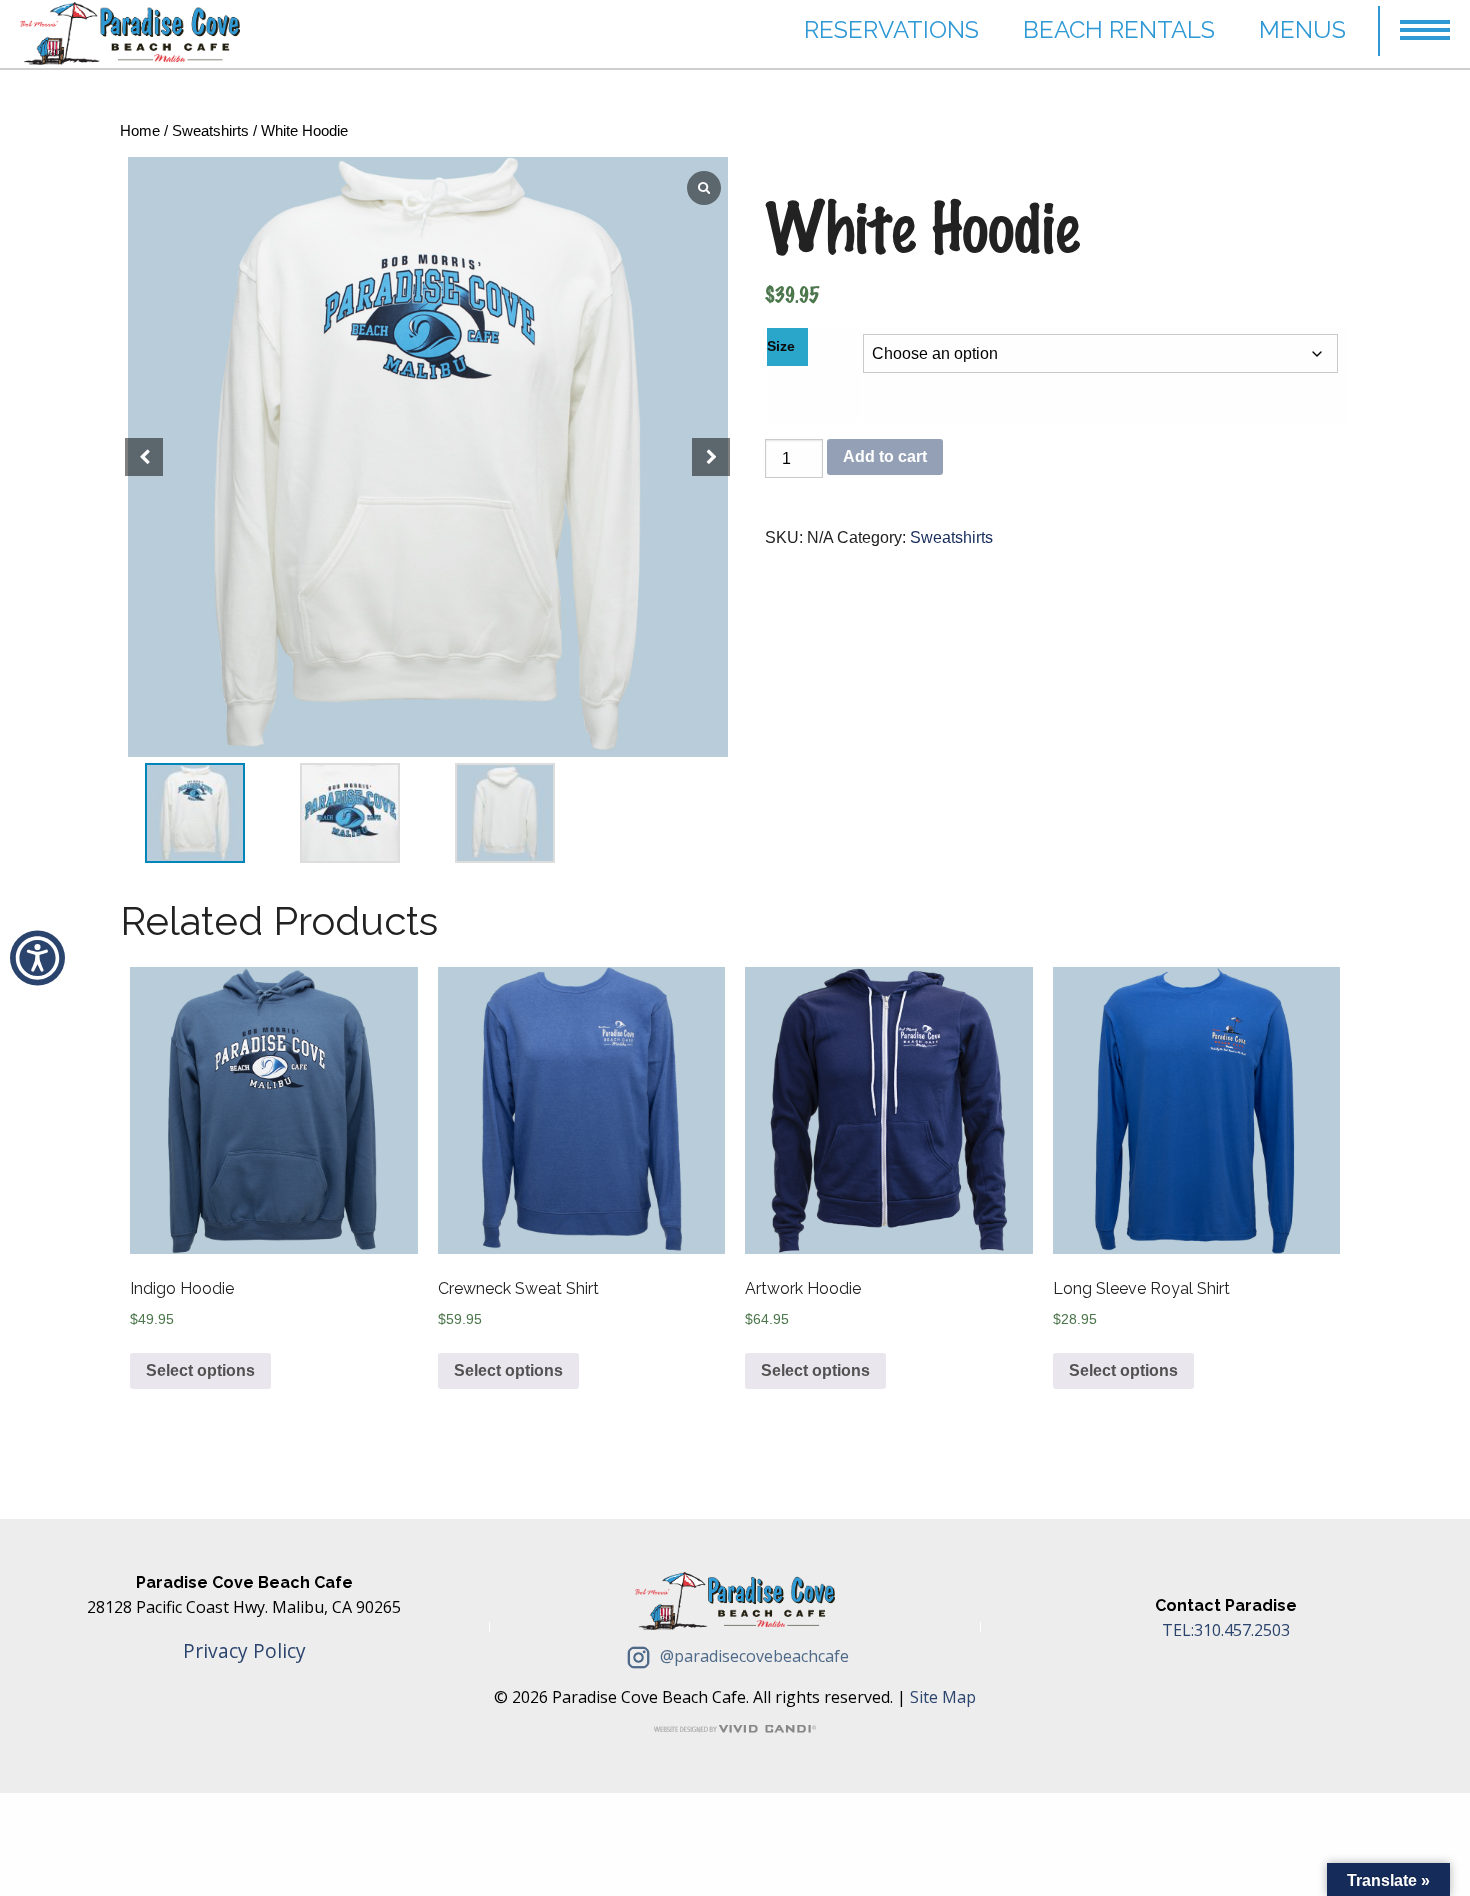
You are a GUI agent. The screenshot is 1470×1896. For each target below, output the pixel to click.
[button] (1425, 21)
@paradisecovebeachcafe (752, 1656)
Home (140, 131)
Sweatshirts (210, 131)
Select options (200, 1370)
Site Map (943, 1697)
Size (781, 346)
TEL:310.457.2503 (1226, 1630)
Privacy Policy (244, 1650)
